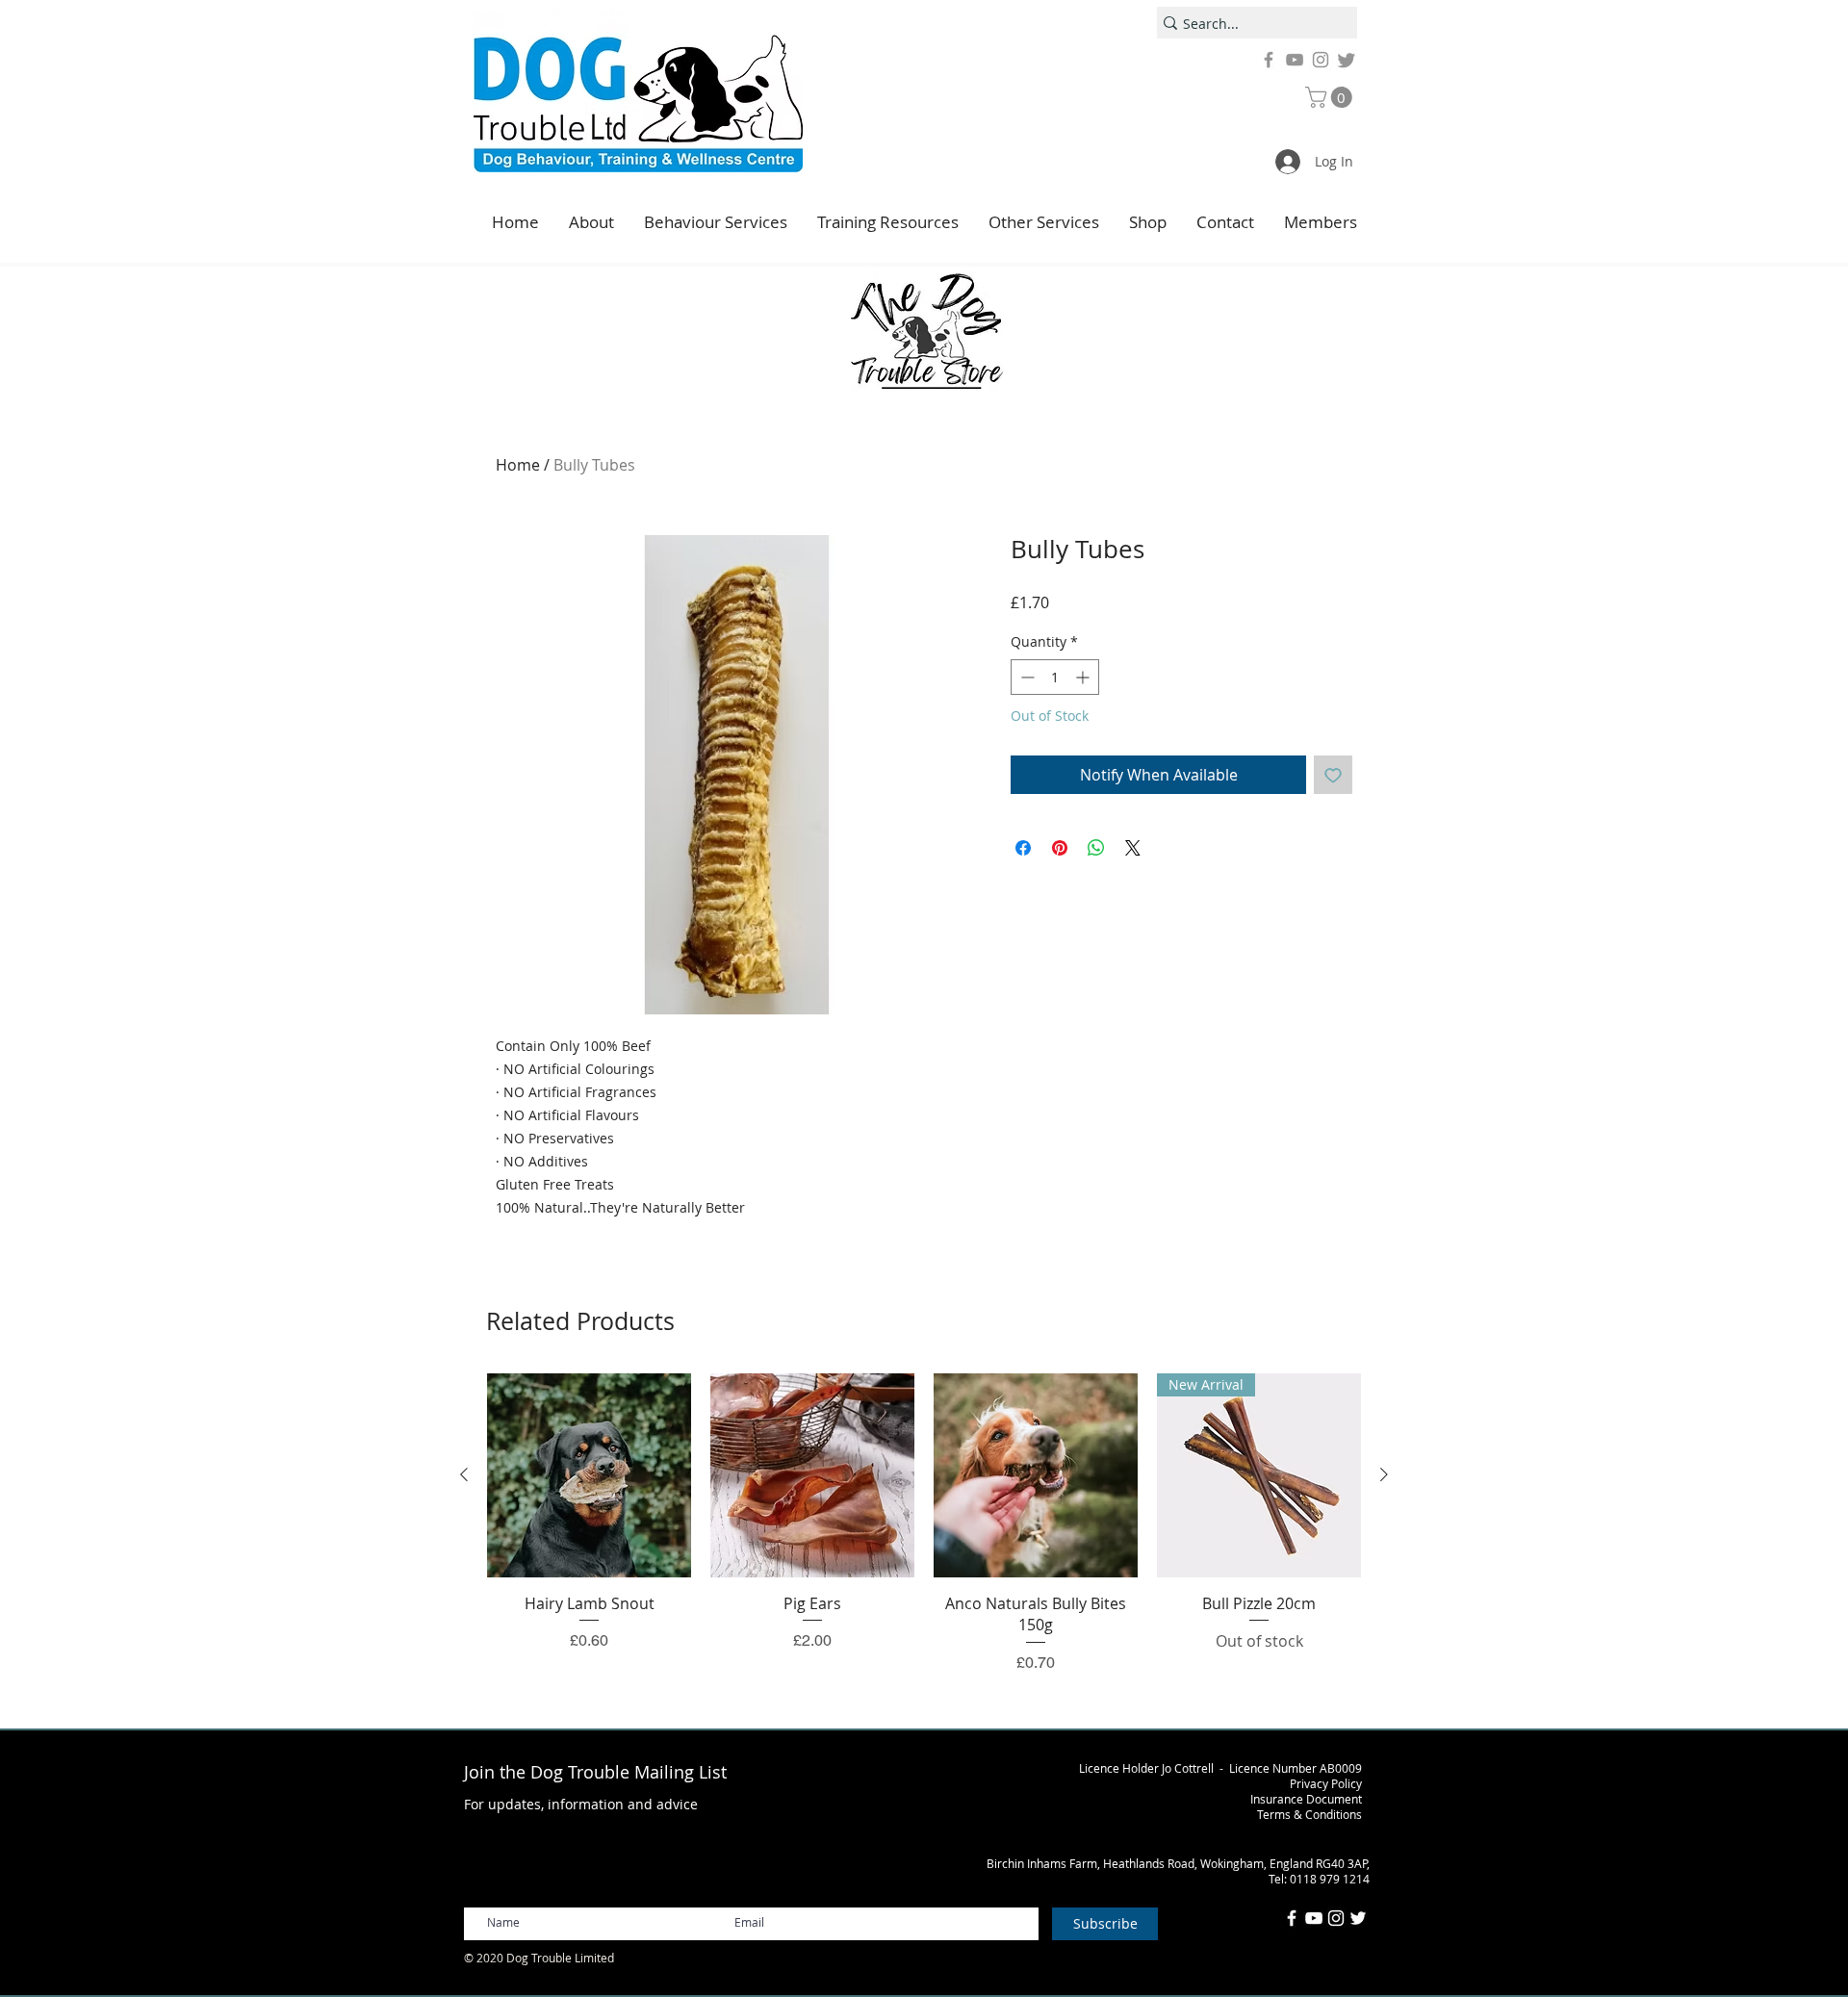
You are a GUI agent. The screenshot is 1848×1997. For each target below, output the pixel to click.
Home (518, 465)
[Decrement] (1026, 677)
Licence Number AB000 (1292, 1768)
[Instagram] (1321, 60)
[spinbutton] (1055, 677)
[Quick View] (589, 1475)
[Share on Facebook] (1023, 848)
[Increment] (1084, 677)
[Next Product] (1384, 1474)
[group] (924, 1524)
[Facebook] (1269, 60)
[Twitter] (1347, 60)
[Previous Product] (464, 1474)
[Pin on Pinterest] (1060, 848)
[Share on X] (1133, 848)
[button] (1331, 97)
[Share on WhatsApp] (1096, 848)
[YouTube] (1295, 60)
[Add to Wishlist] (1333, 775)
